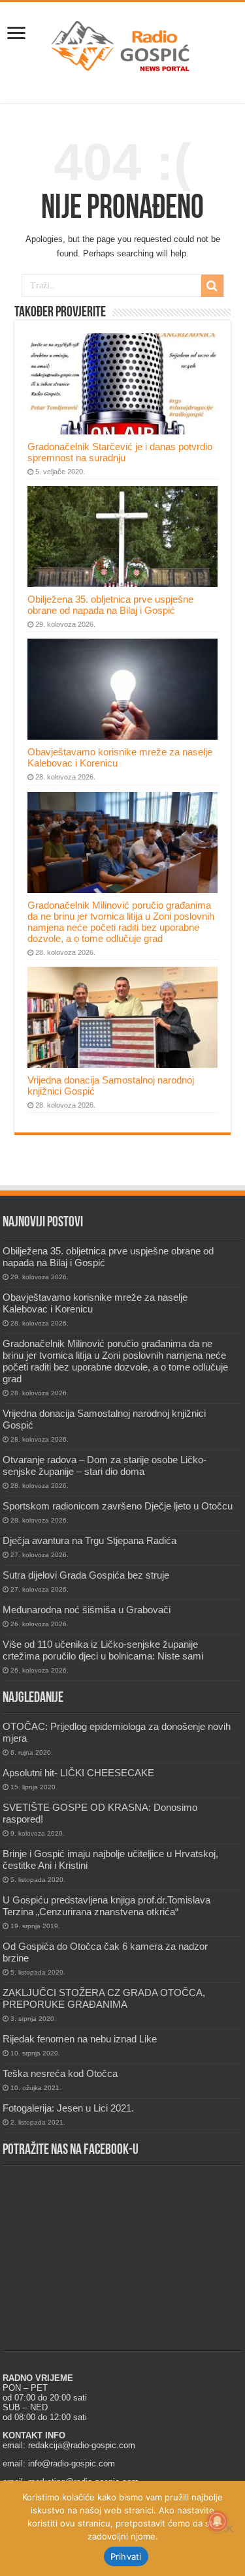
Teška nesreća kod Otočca (60, 2073)
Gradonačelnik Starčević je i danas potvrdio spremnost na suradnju (120, 452)
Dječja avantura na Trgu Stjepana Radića (90, 1540)
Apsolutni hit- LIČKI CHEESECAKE (78, 1773)
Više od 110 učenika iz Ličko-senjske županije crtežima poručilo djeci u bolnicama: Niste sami (103, 1650)
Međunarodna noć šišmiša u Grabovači (87, 1610)
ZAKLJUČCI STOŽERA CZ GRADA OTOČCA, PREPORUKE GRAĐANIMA (104, 1998)
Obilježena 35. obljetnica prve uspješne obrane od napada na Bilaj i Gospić (110, 605)
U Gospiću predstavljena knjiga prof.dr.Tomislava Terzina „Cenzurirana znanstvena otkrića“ (106, 1906)
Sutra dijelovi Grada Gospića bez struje (86, 1575)
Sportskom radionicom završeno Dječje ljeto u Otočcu (118, 1506)
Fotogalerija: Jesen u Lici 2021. (68, 2108)
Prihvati (126, 2556)
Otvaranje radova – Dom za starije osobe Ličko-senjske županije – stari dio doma (105, 1465)
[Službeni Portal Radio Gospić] (123, 44)
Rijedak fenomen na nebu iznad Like (80, 2039)
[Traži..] (212, 286)
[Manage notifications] (218, 2521)
